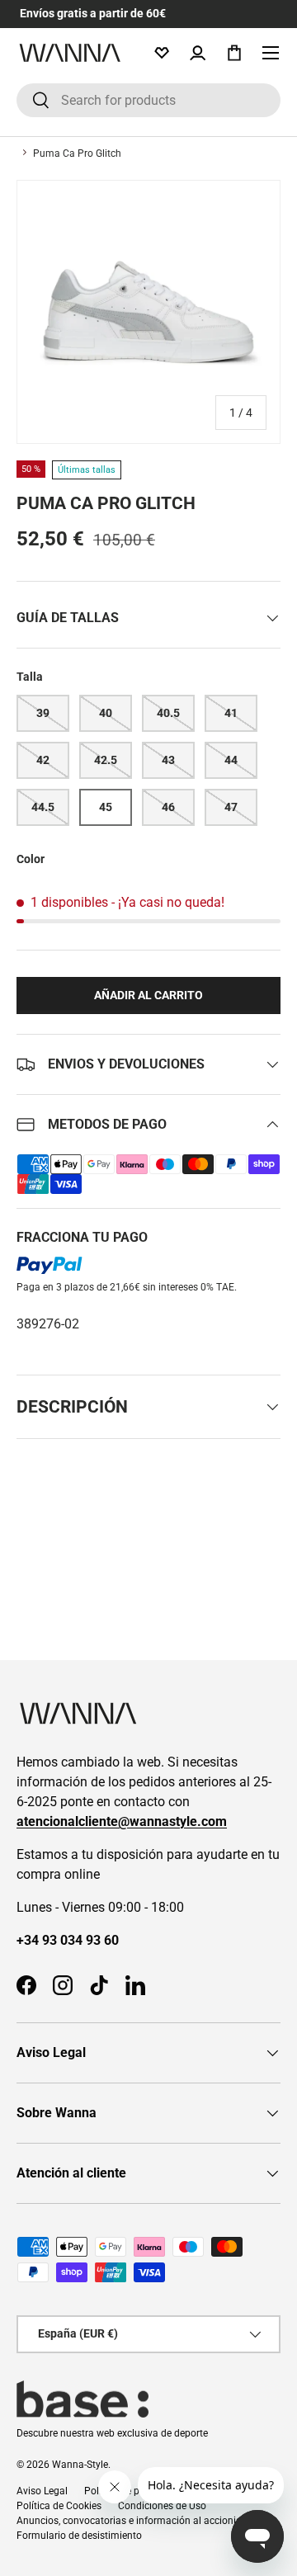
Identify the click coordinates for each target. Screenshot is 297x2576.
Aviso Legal (42, 2491)
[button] (234, 53)
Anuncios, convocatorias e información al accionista (133, 2521)
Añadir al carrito (148, 995)
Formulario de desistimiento (79, 2536)
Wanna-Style (80, 2465)
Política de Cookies (59, 2506)
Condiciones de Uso (162, 2506)
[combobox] (148, 100)
